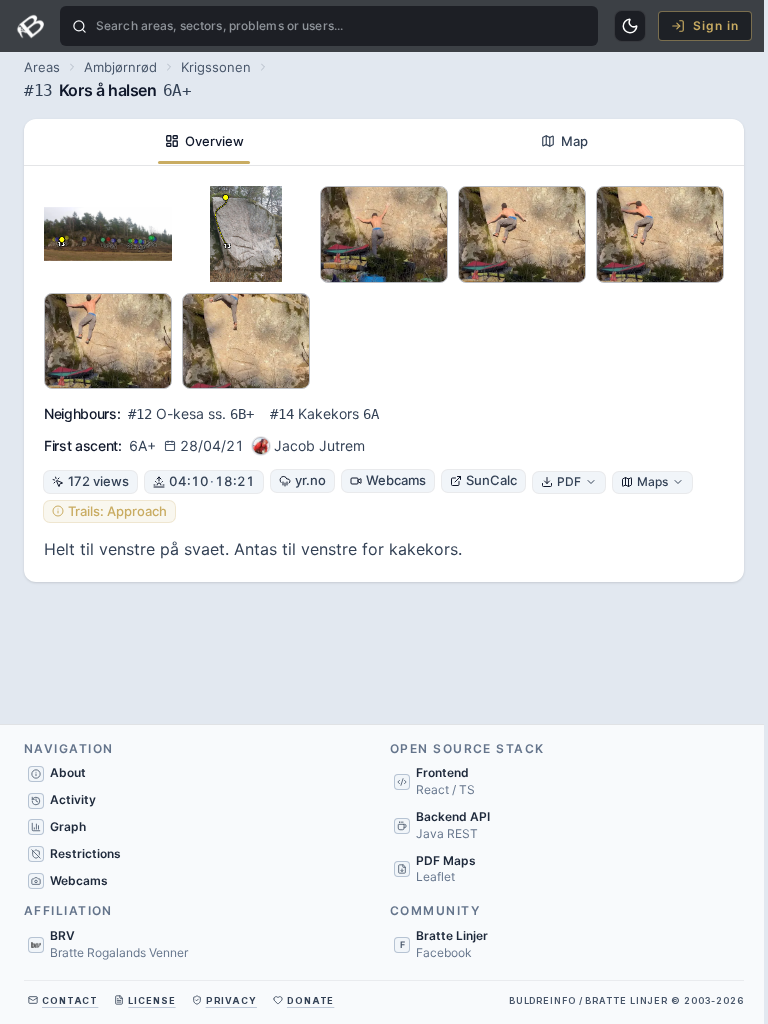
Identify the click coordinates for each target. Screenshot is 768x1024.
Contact (70, 1000)
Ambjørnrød (120, 67)
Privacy (231, 1000)
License (151, 1000)
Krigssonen (216, 67)
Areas (42, 67)
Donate (310, 1000)
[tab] (204, 142)
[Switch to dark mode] (630, 26)
